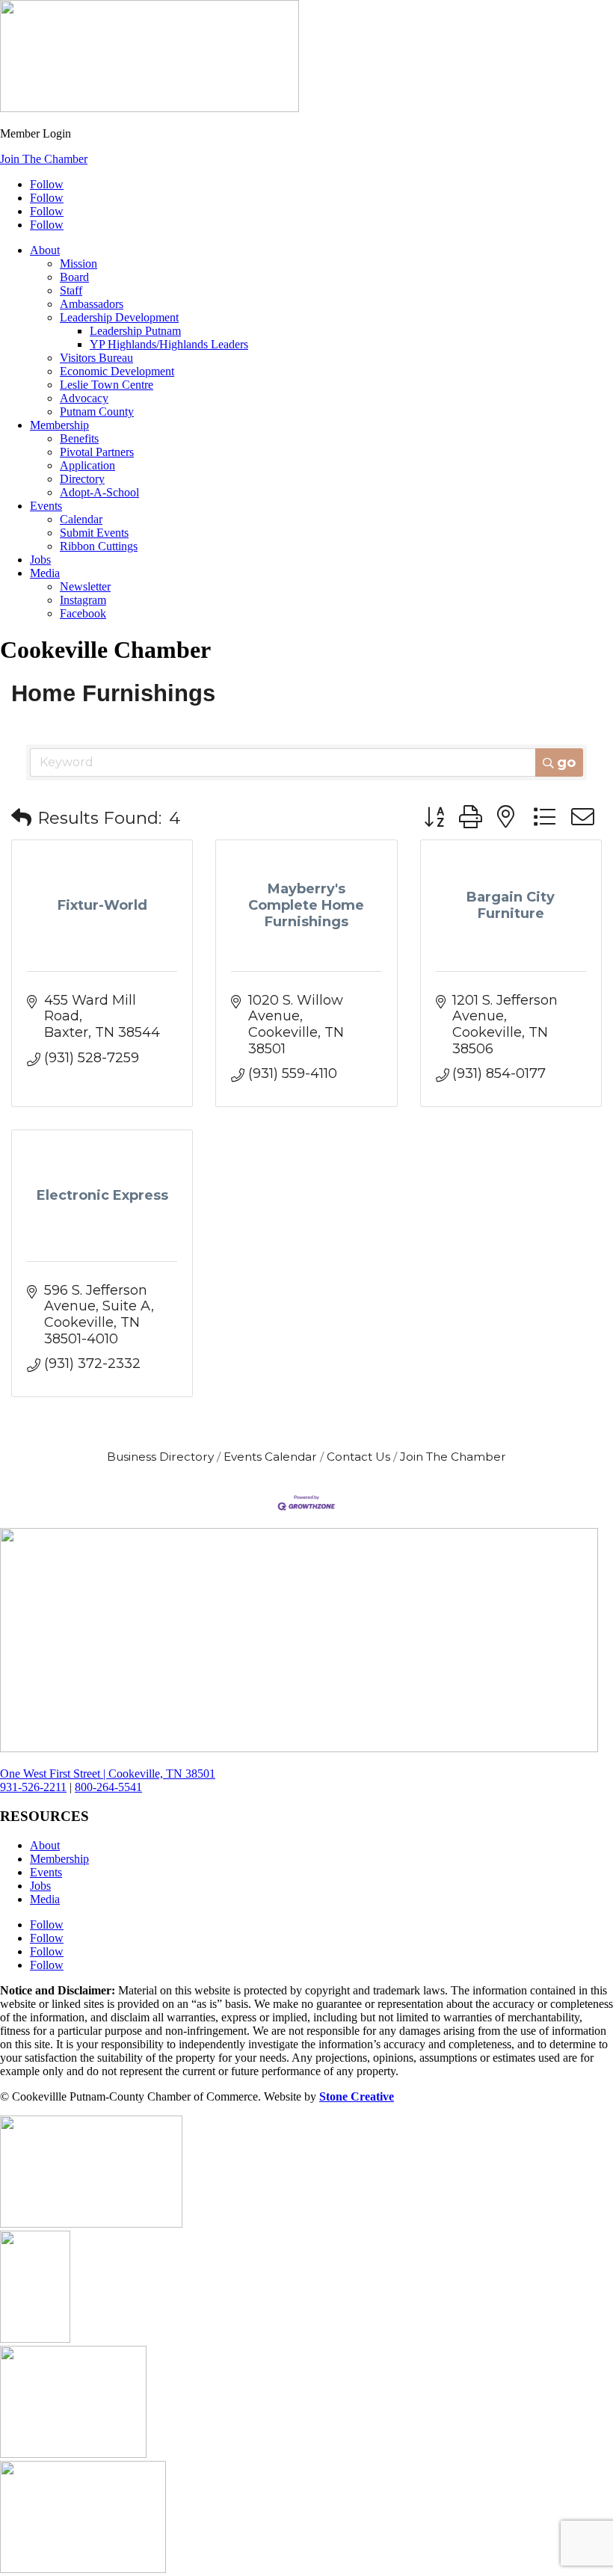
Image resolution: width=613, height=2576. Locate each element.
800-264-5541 (108, 1787)
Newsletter (85, 586)
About (45, 250)
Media (45, 573)
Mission (78, 264)
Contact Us (358, 1457)
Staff (71, 290)
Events (46, 506)
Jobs (40, 560)
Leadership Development (119, 317)
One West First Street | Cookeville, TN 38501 (108, 1774)
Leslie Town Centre (107, 385)
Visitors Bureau (96, 358)
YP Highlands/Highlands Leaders (169, 344)
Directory (82, 479)
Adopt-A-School (99, 492)
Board (74, 277)
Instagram (83, 600)
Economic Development (117, 371)
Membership (59, 425)
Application (87, 465)
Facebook (83, 613)
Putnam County (97, 412)
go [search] (566, 762)
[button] (21, 818)
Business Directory (160, 1457)
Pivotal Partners (97, 452)
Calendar (81, 519)
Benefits (79, 438)
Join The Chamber (44, 159)
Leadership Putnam (135, 331)
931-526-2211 (33, 1787)
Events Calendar (270, 1457)
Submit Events (94, 533)
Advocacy (84, 398)
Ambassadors (92, 304)
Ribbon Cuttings (99, 546)
